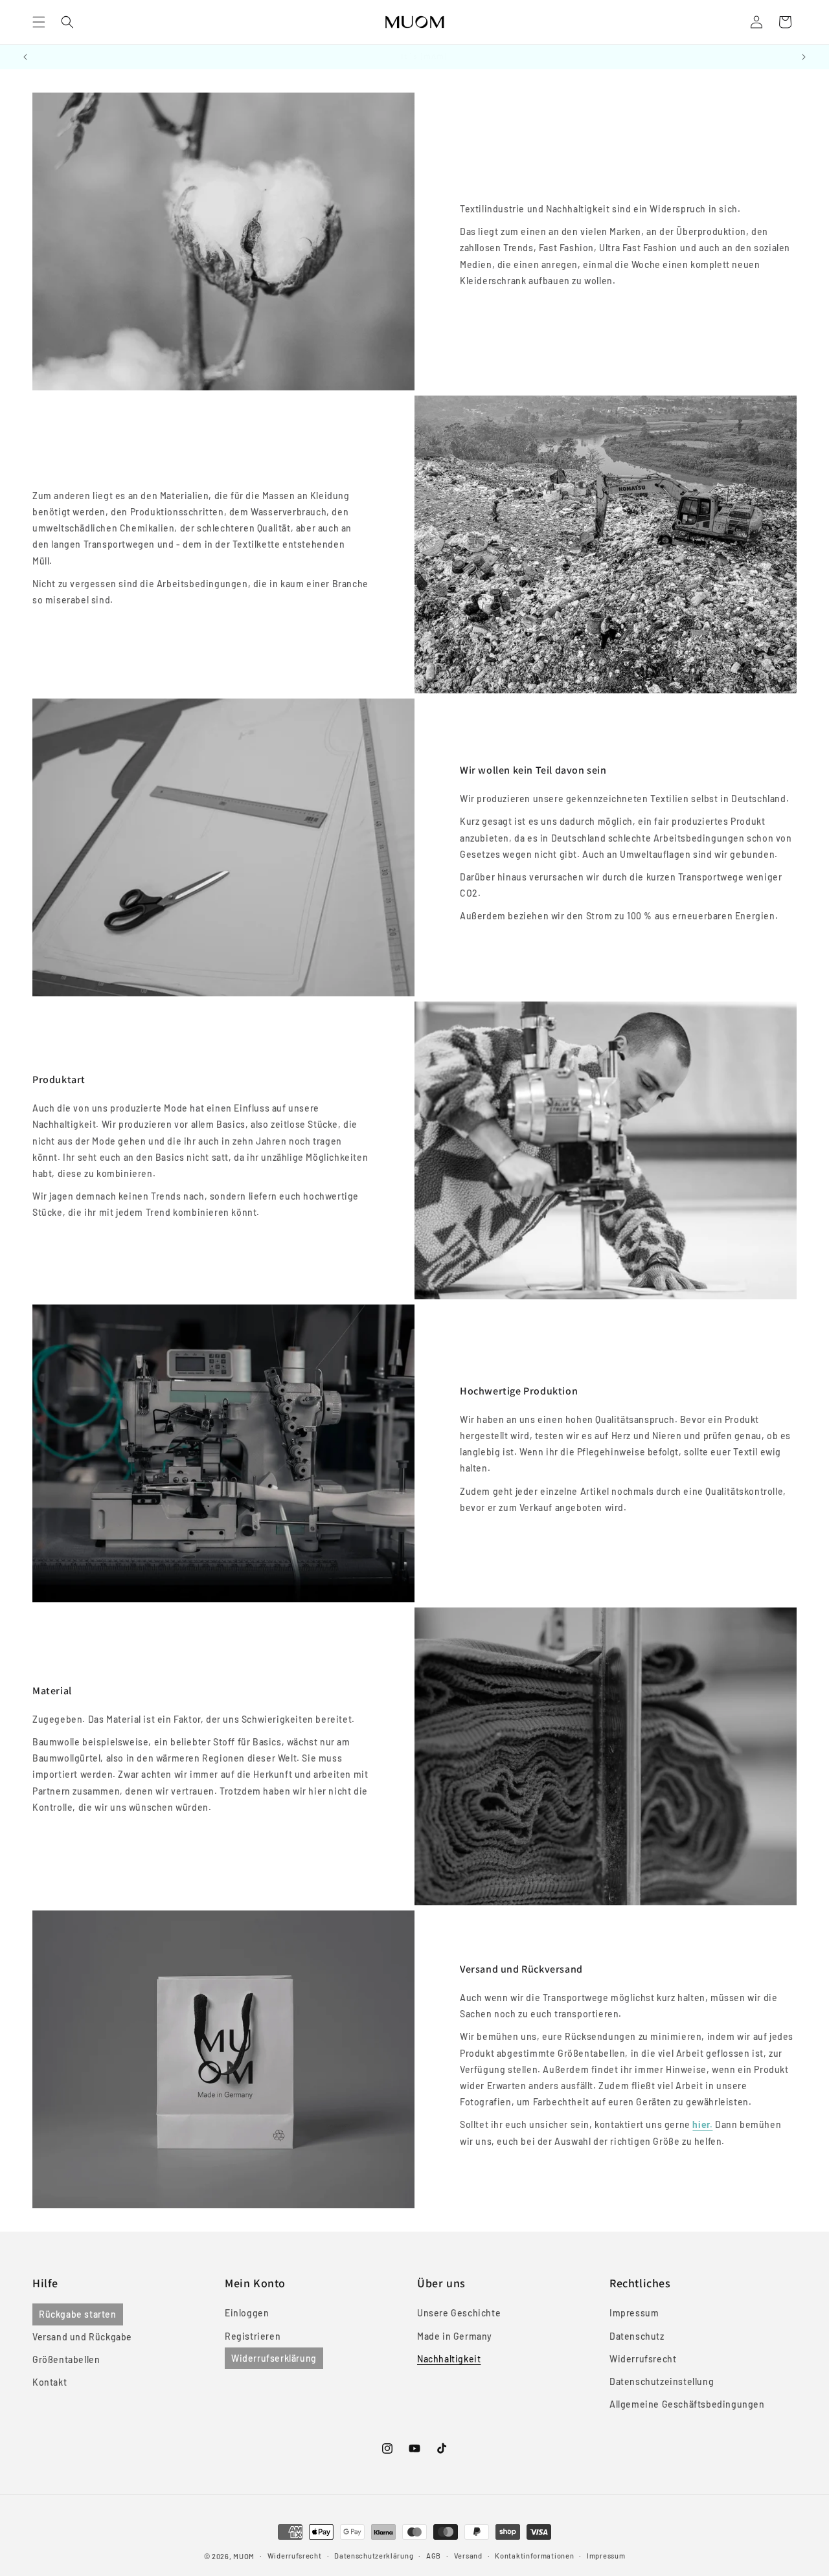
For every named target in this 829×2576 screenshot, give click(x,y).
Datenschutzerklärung (374, 2556)
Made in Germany (455, 2336)
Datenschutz (637, 2336)
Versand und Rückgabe (82, 2337)
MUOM (244, 2556)
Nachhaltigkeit (449, 2359)
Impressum (634, 2313)
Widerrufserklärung (274, 2358)
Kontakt (50, 2382)
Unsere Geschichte (459, 2313)
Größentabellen (66, 2359)
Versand (468, 2556)
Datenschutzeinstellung (662, 2381)
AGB (434, 2556)
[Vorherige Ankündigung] (25, 57)
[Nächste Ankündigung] (804, 57)
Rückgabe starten (78, 2314)
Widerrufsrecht (643, 2359)
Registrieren (253, 2336)
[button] (39, 22)
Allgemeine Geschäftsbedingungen (687, 2404)
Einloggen (247, 2313)
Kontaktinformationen (534, 2556)
